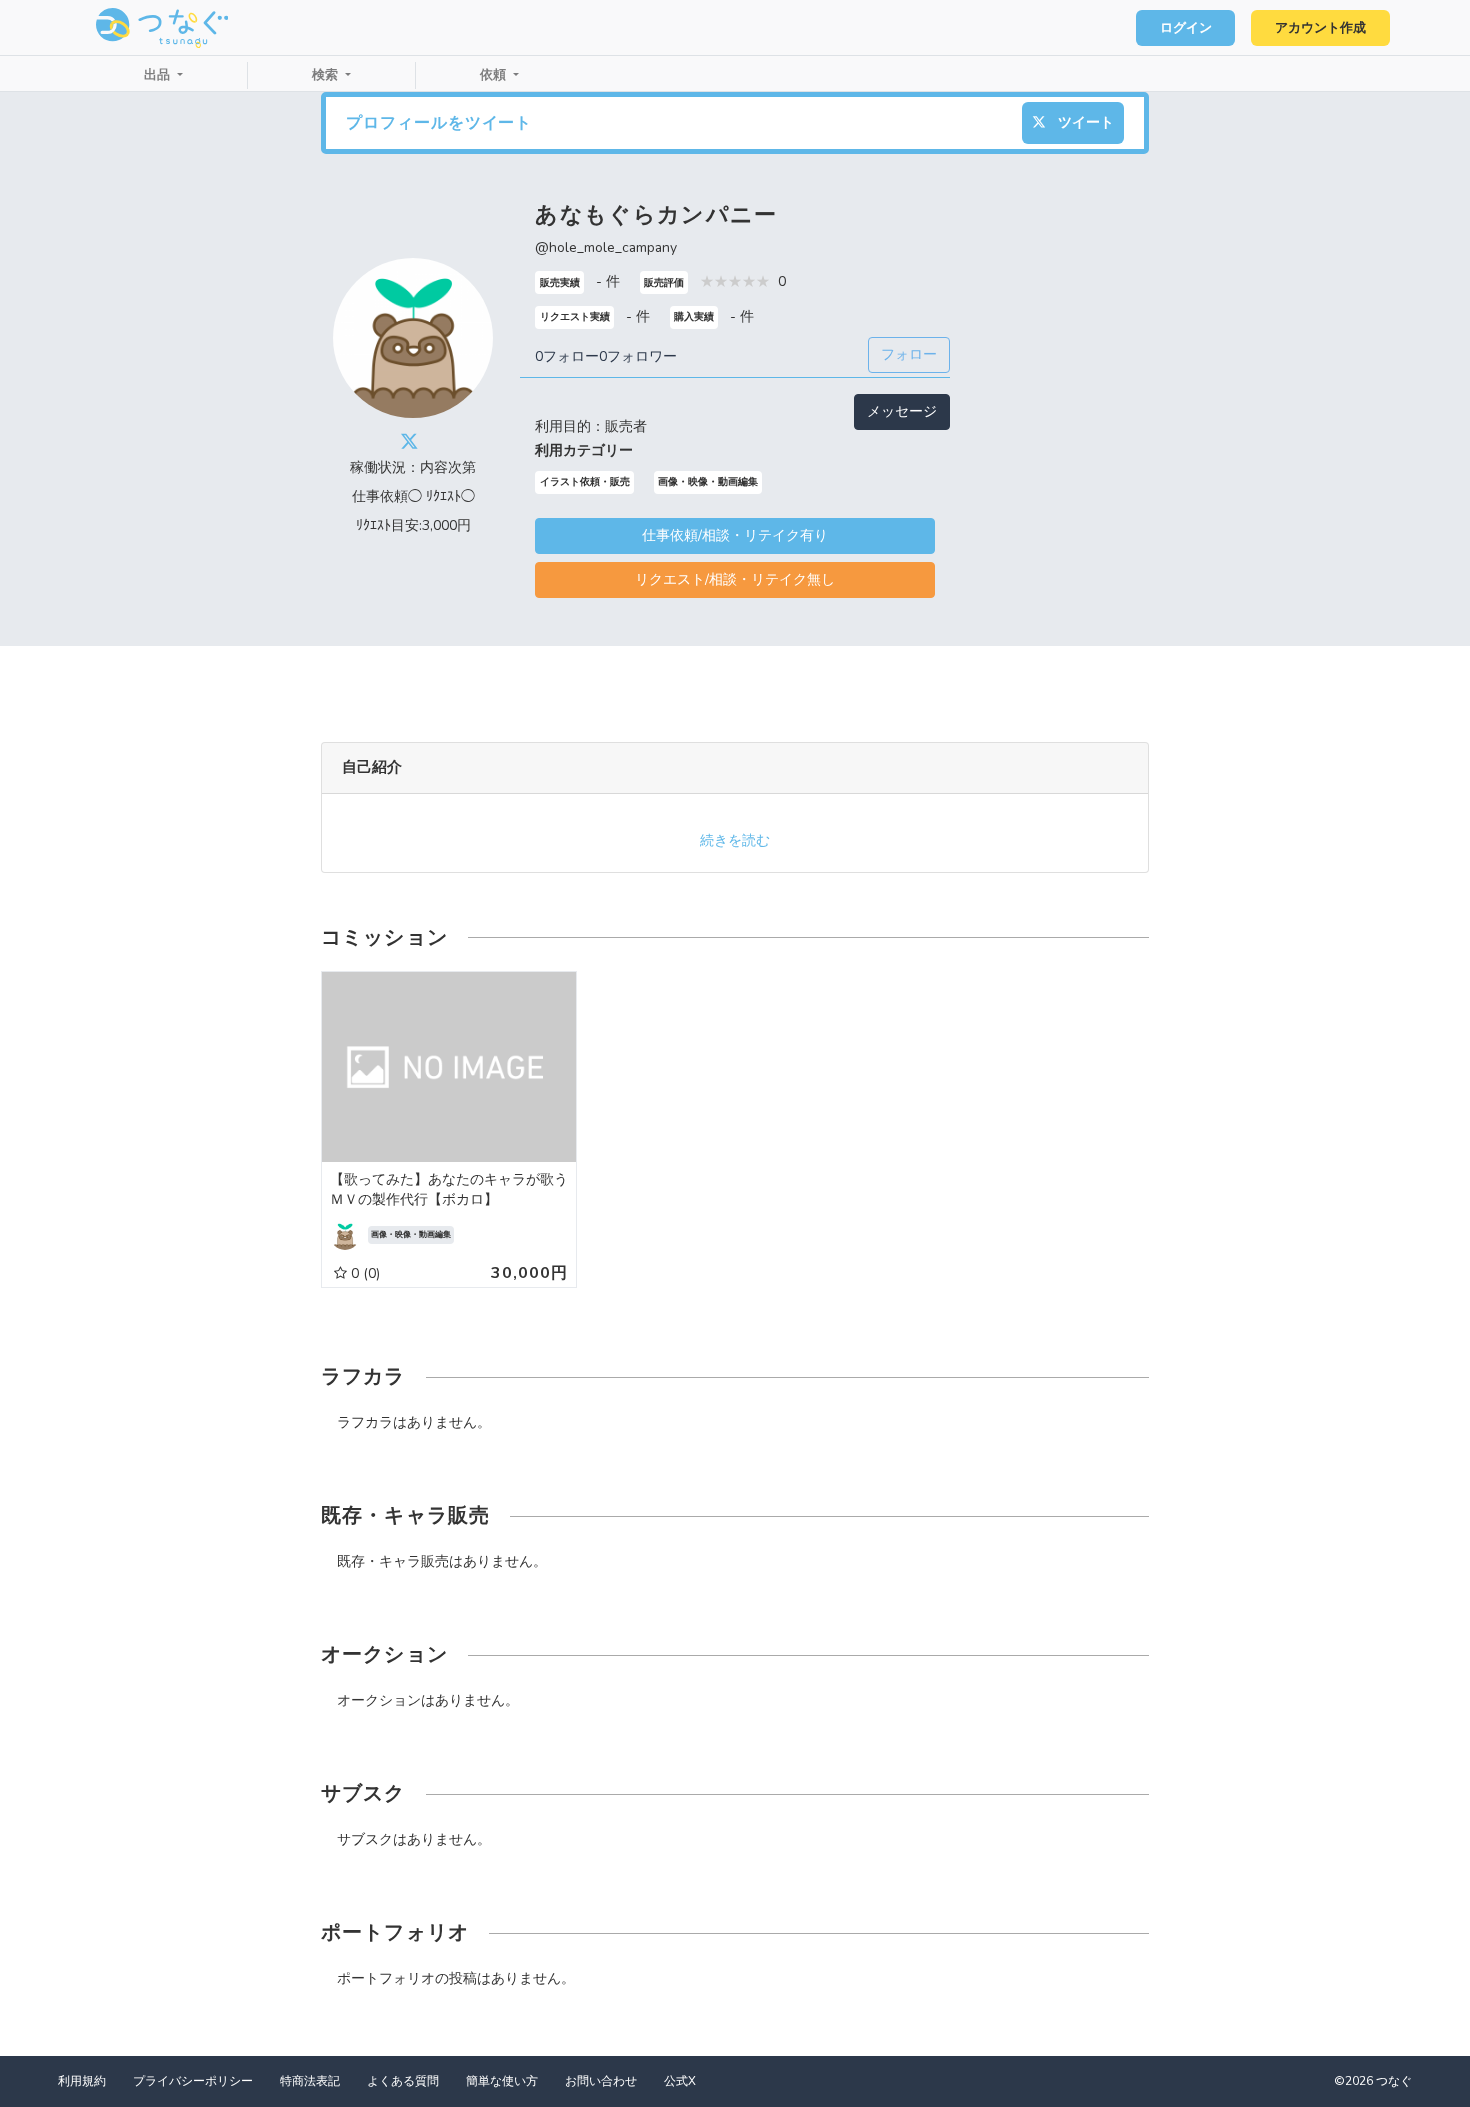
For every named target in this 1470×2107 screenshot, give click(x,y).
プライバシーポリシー (193, 2081)
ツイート (1084, 122)
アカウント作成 (1320, 28)
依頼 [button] (495, 75)
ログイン (1186, 28)
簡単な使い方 (502, 2081)
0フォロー (567, 356)
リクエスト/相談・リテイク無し (735, 579)
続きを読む (735, 840)
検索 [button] (327, 75)
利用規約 (82, 2081)
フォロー (909, 354)
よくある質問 (403, 2081)
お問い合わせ (601, 2081)
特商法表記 (310, 2081)
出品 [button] (159, 75)
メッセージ (902, 411)
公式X (680, 2081)
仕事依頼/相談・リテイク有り (735, 535)
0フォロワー (638, 356)
